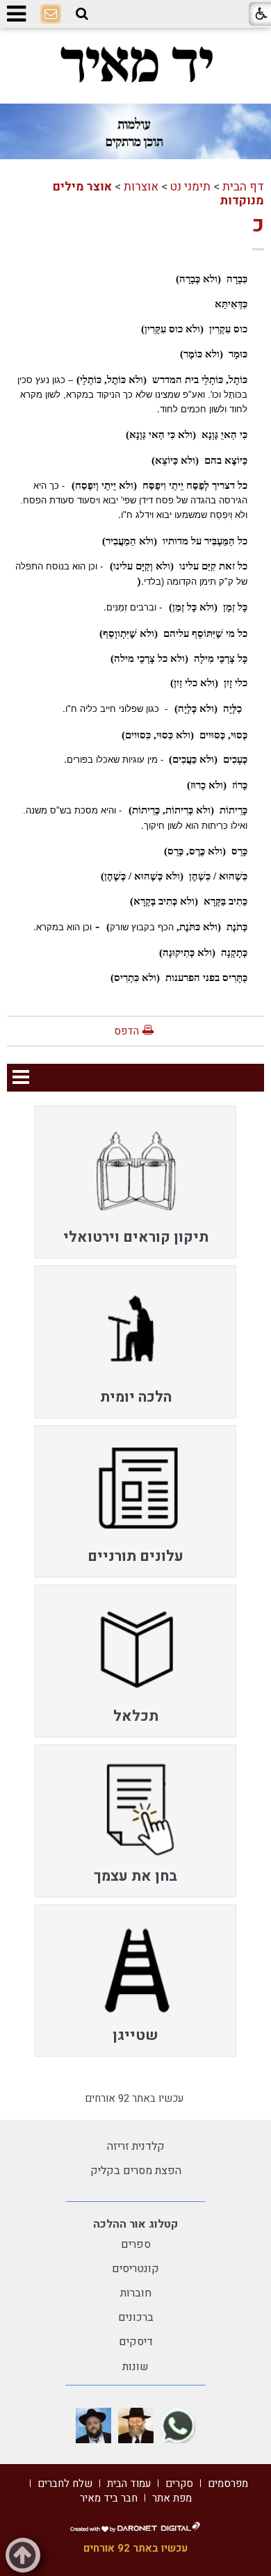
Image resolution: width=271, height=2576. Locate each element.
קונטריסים (135, 2269)
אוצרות (141, 187)
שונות (135, 2367)
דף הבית (243, 187)
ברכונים (136, 2317)
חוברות (136, 2293)
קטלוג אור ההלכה (135, 2224)
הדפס (126, 1031)
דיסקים (136, 2342)
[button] (82, 14)
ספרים (136, 2244)
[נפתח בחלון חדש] (178, 2425)
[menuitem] (135, 1182)
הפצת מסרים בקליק (136, 2171)
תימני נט (190, 187)
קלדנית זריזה (136, 2146)
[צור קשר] (51, 15)
